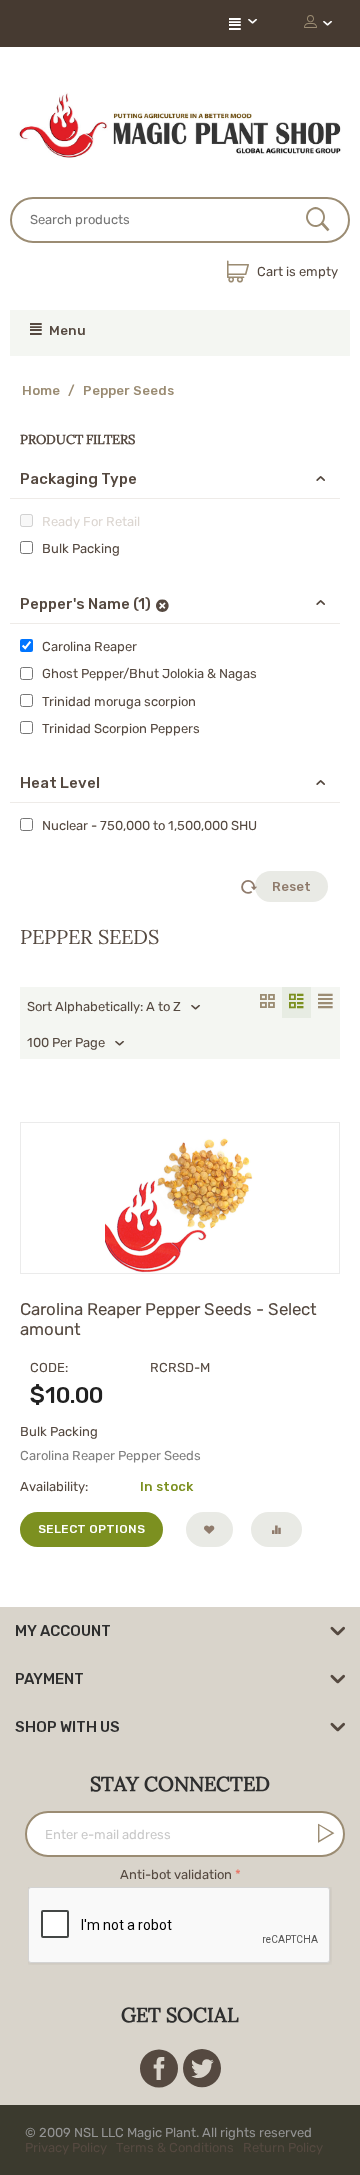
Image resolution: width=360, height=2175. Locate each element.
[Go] (322, 1833)
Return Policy (283, 2147)
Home (41, 390)
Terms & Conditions (175, 2147)
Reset (291, 886)
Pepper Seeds (128, 390)
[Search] (317, 221)
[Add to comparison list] (276, 1529)
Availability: (54, 1486)
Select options (91, 1529)
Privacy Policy (66, 2147)
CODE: (49, 1367)
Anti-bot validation (176, 1874)
